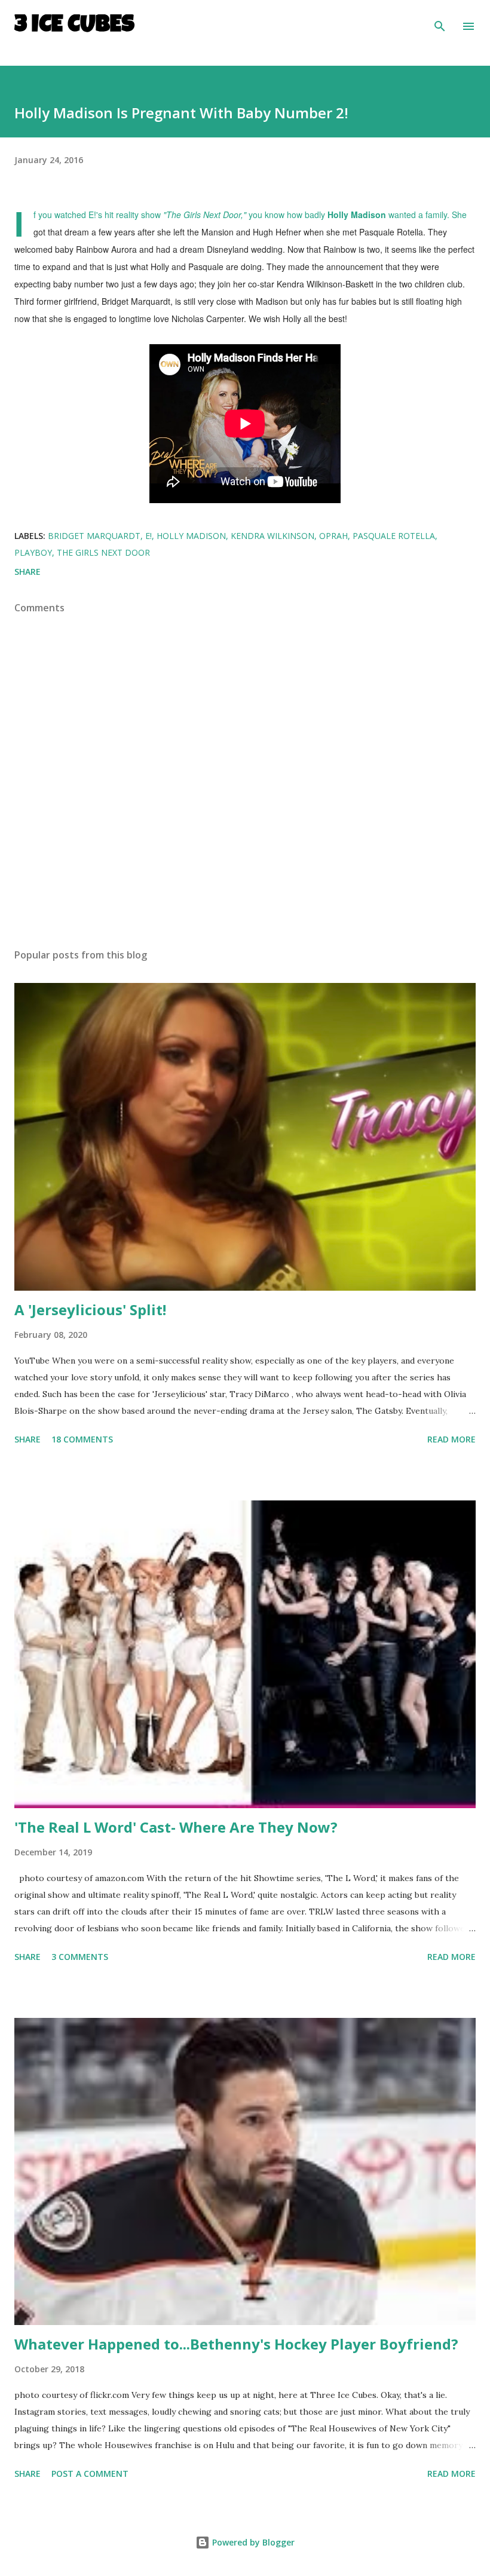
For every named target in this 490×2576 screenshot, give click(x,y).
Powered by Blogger (252, 2542)
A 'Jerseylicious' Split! (90, 1310)
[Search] (440, 22)
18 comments (82, 1439)
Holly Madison (191, 536)
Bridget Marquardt (94, 536)
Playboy (33, 552)
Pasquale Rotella (394, 536)
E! (148, 536)
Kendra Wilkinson (272, 536)
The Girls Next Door (103, 552)
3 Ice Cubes (74, 26)
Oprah (333, 536)
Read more (451, 1439)
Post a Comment (90, 2474)
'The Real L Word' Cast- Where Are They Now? (176, 1827)
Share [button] (27, 572)
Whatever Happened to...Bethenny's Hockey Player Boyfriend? (236, 2344)
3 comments (80, 1957)
